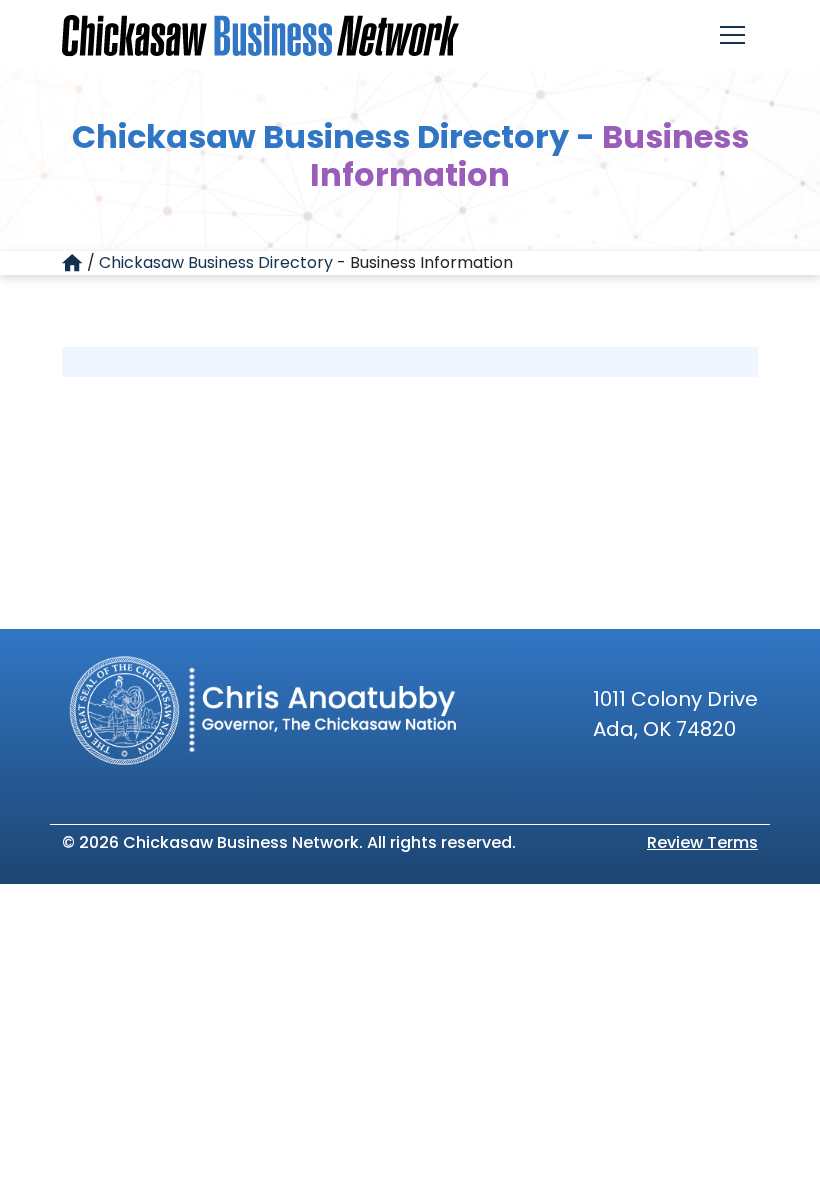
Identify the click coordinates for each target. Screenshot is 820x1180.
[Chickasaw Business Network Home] (260, 36)
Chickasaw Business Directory (216, 262)
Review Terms (702, 842)
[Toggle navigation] (732, 35)
